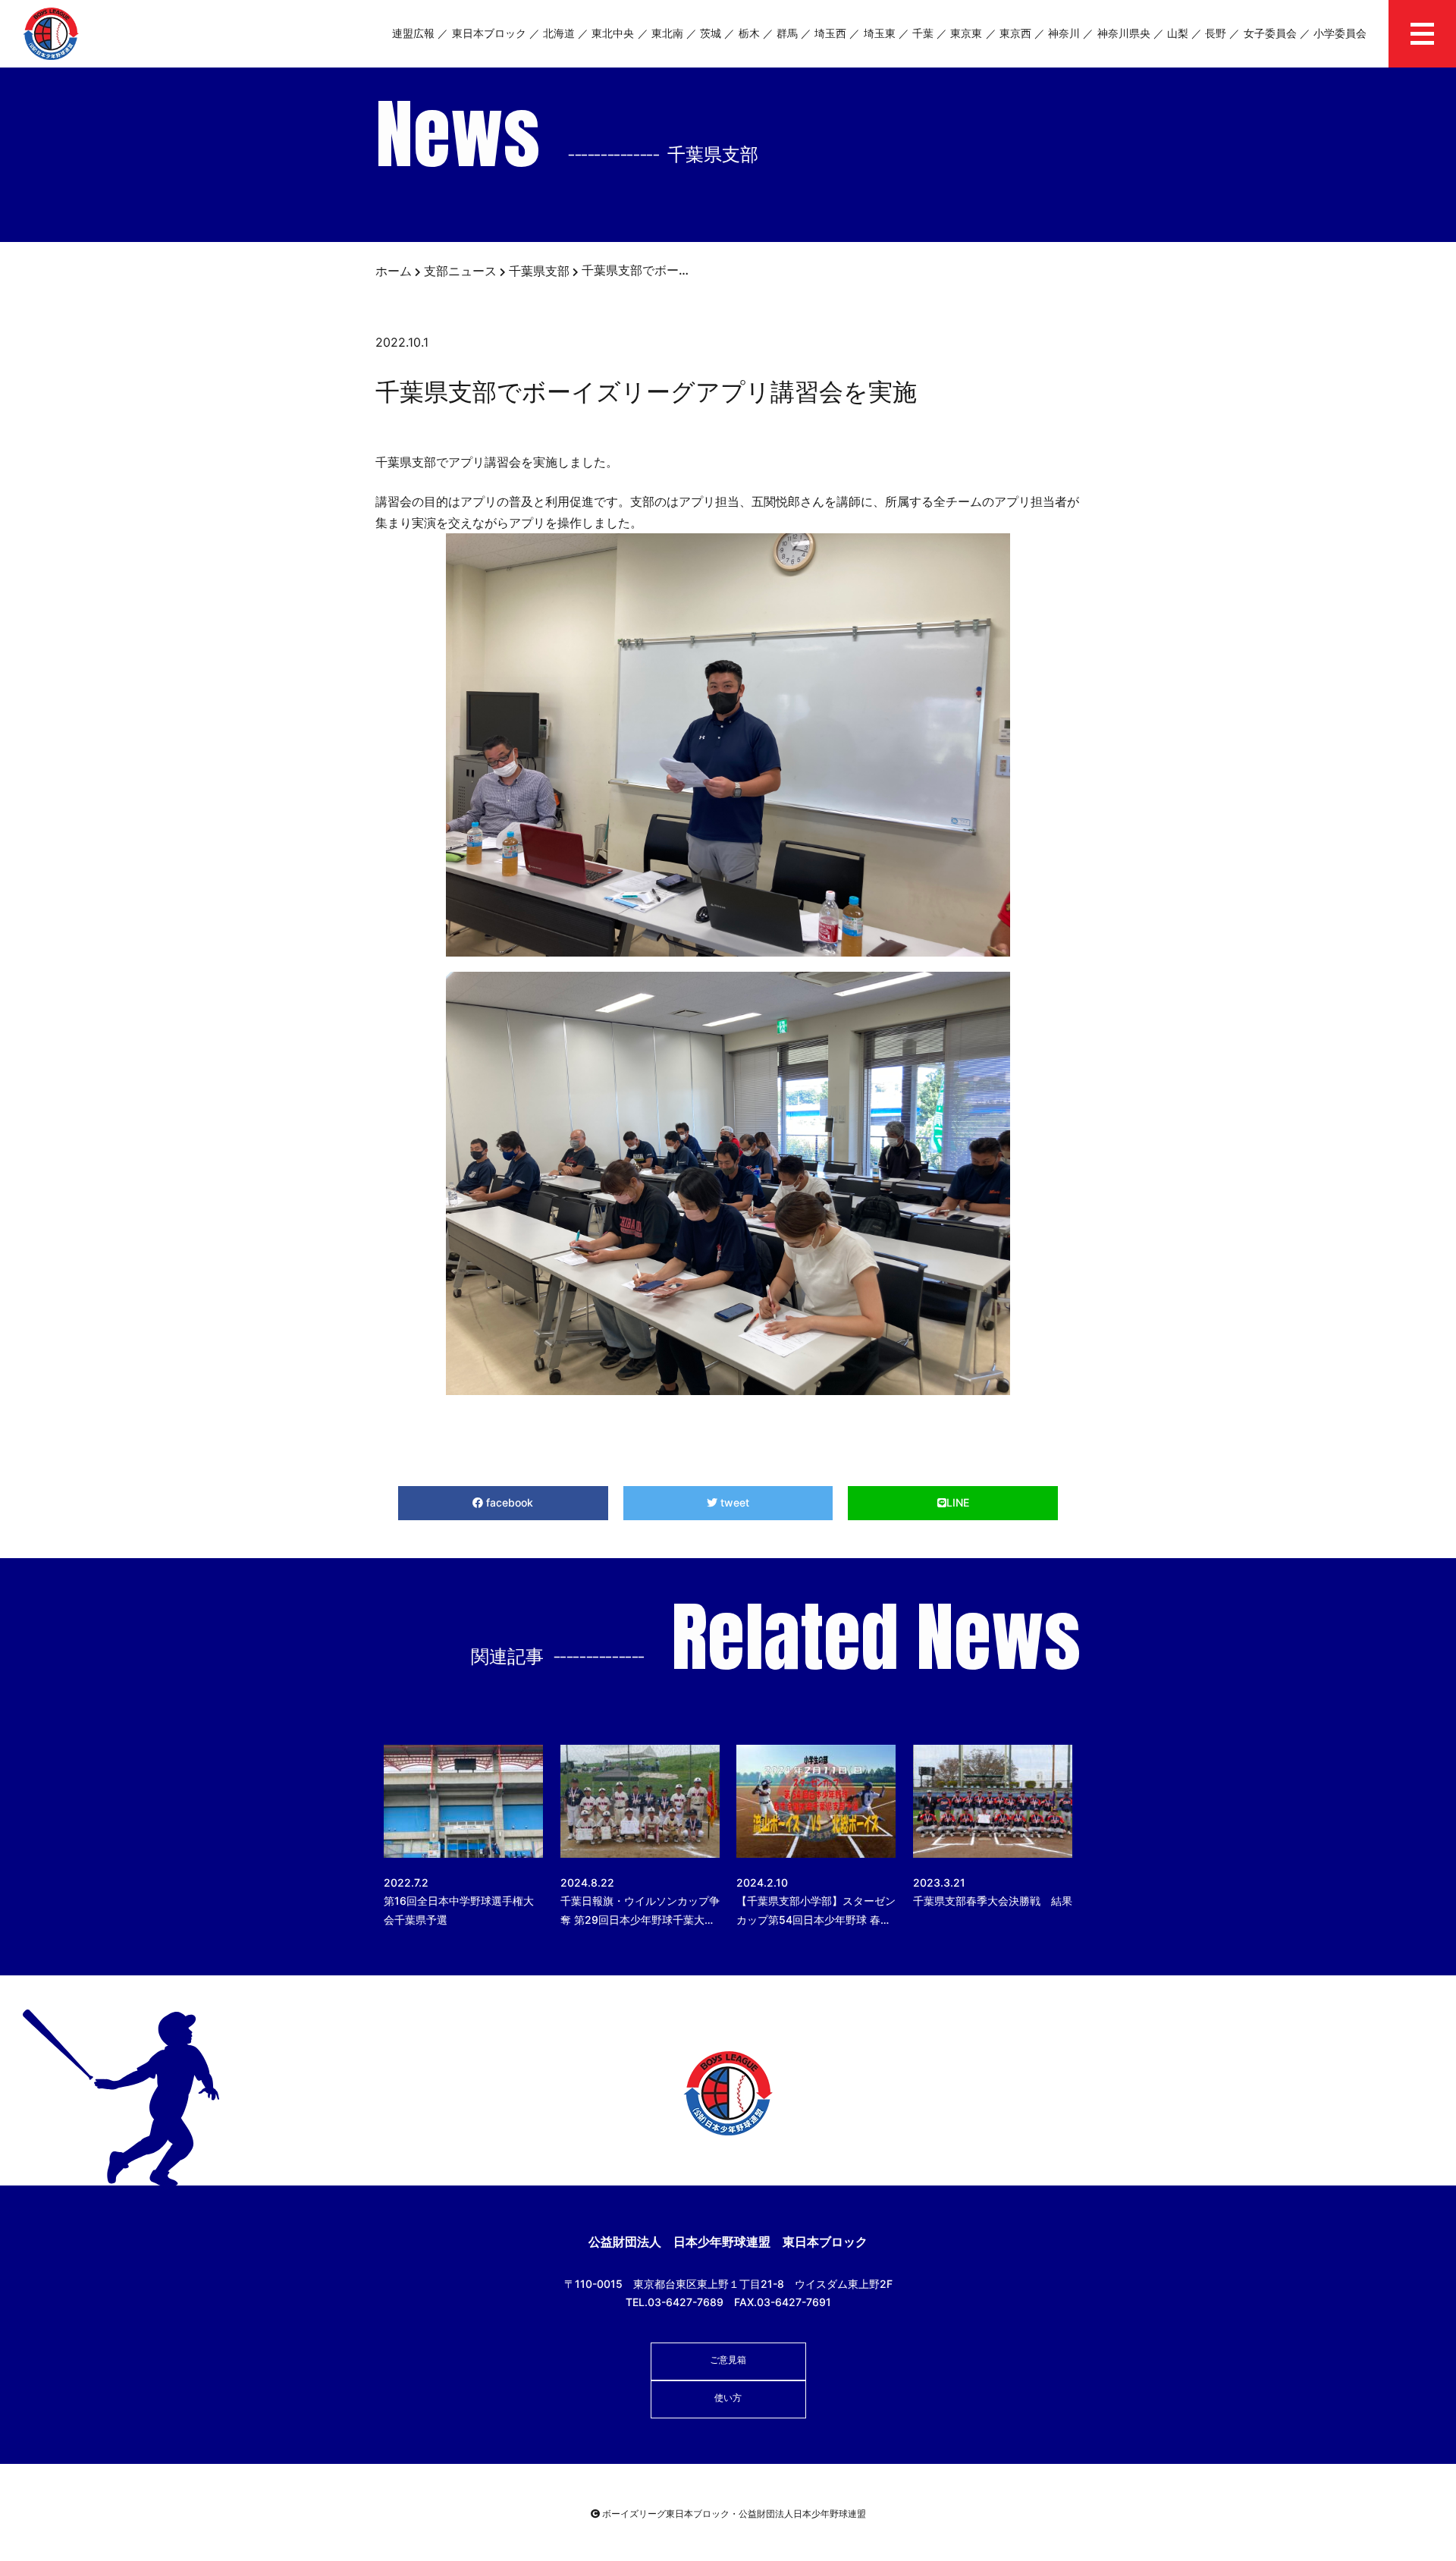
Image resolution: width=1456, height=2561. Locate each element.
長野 (1216, 33)
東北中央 (613, 33)
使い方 (728, 2398)
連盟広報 (413, 33)
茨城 (711, 33)
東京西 (1015, 33)
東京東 (966, 33)
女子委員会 (1270, 33)
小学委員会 (1340, 33)
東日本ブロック (489, 33)
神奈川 (1064, 33)
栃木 (749, 33)
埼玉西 (830, 33)
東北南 (667, 33)
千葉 (923, 33)
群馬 (787, 33)
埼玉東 (880, 33)
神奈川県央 (1124, 33)
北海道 (559, 33)
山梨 (1178, 33)
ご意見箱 (728, 2360)
